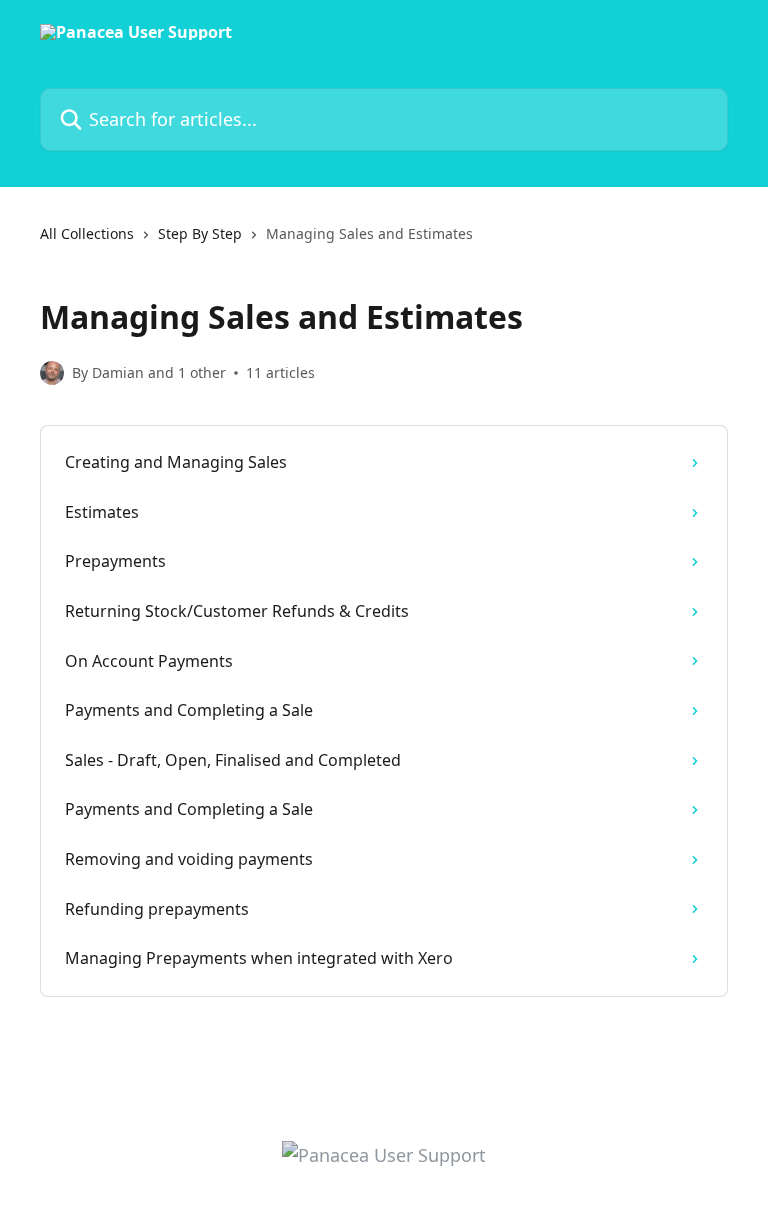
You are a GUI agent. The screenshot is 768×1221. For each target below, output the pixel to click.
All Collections (87, 233)
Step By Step (200, 233)
